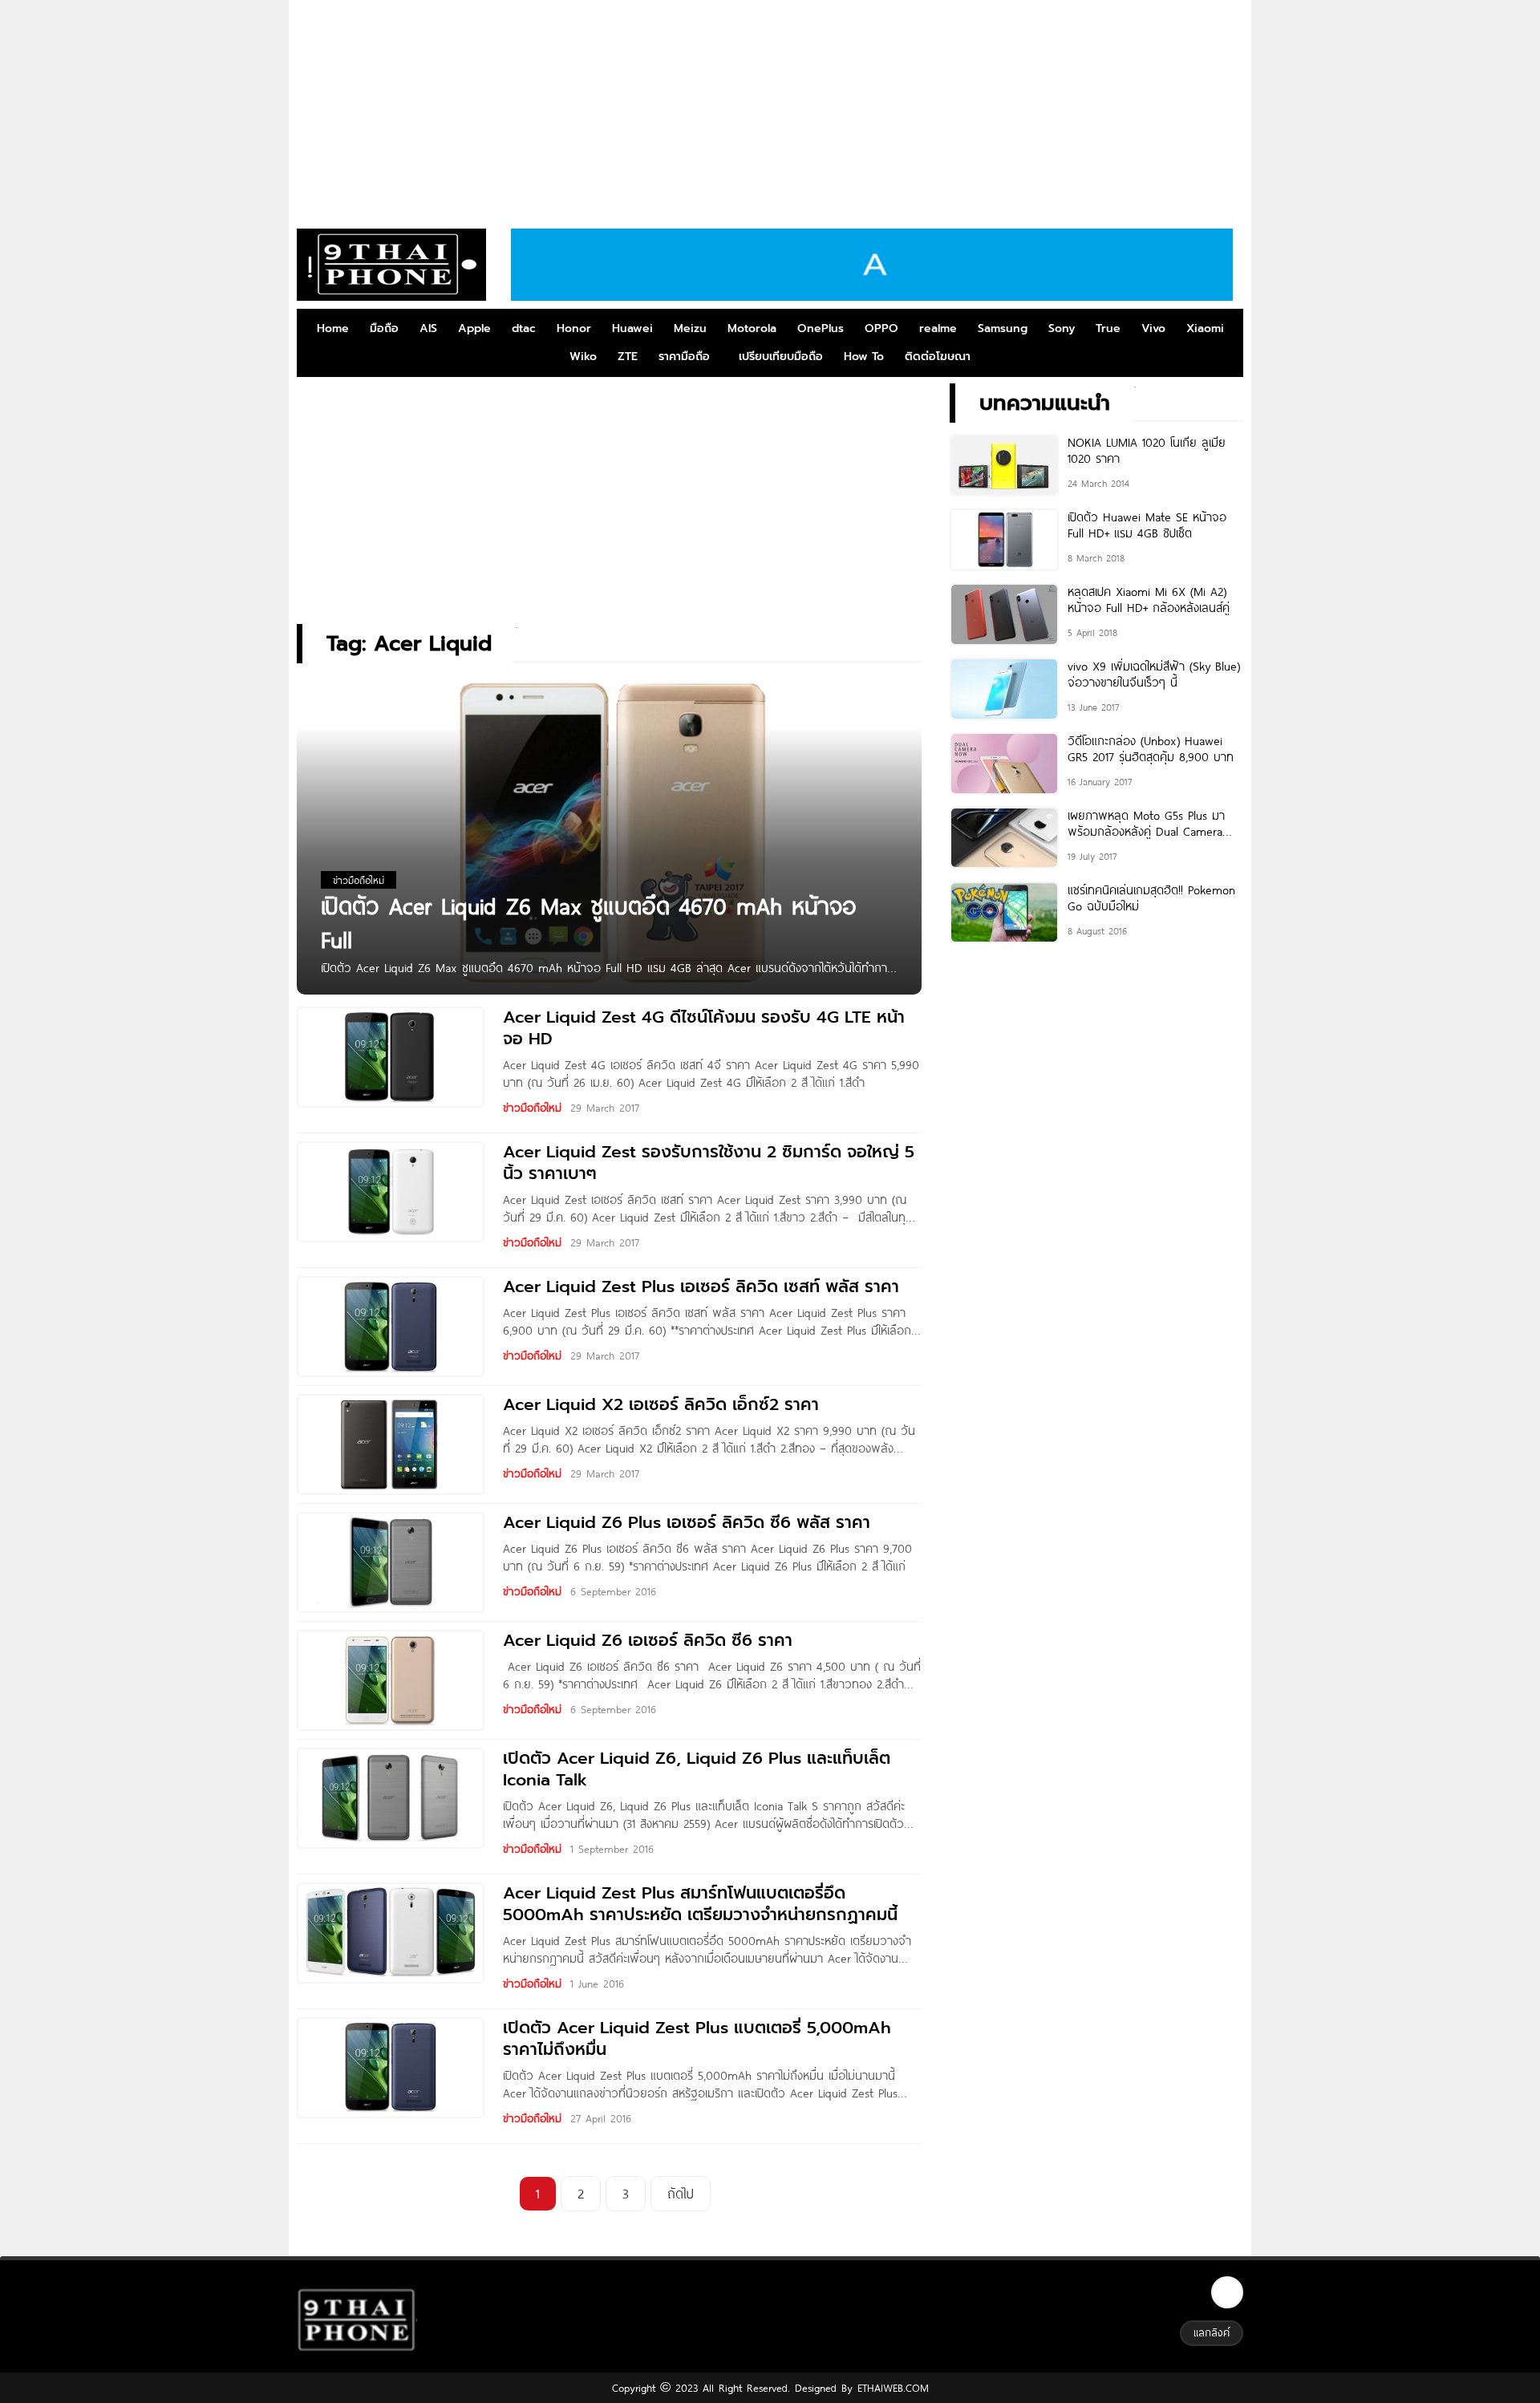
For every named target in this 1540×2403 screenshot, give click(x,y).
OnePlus (821, 328)
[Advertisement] (770, 108)
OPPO (881, 328)
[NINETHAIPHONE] (391, 265)
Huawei (632, 328)
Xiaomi (1205, 328)
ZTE (628, 357)
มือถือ (384, 328)
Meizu (690, 328)
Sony (1062, 328)
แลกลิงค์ (1212, 2332)
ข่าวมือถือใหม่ (532, 1108)
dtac (524, 328)
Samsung (1003, 328)
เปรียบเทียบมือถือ (781, 357)
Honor (574, 328)
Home (333, 328)
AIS (428, 328)
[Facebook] (1227, 2292)
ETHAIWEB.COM (891, 2388)
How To (864, 357)
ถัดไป (681, 2193)
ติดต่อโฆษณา (938, 357)
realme (938, 328)
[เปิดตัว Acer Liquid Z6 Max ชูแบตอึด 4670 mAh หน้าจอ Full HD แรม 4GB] (609, 834)
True (1108, 328)
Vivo (1153, 328)
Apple (474, 328)
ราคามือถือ (684, 357)
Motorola (752, 328)
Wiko (583, 357)
